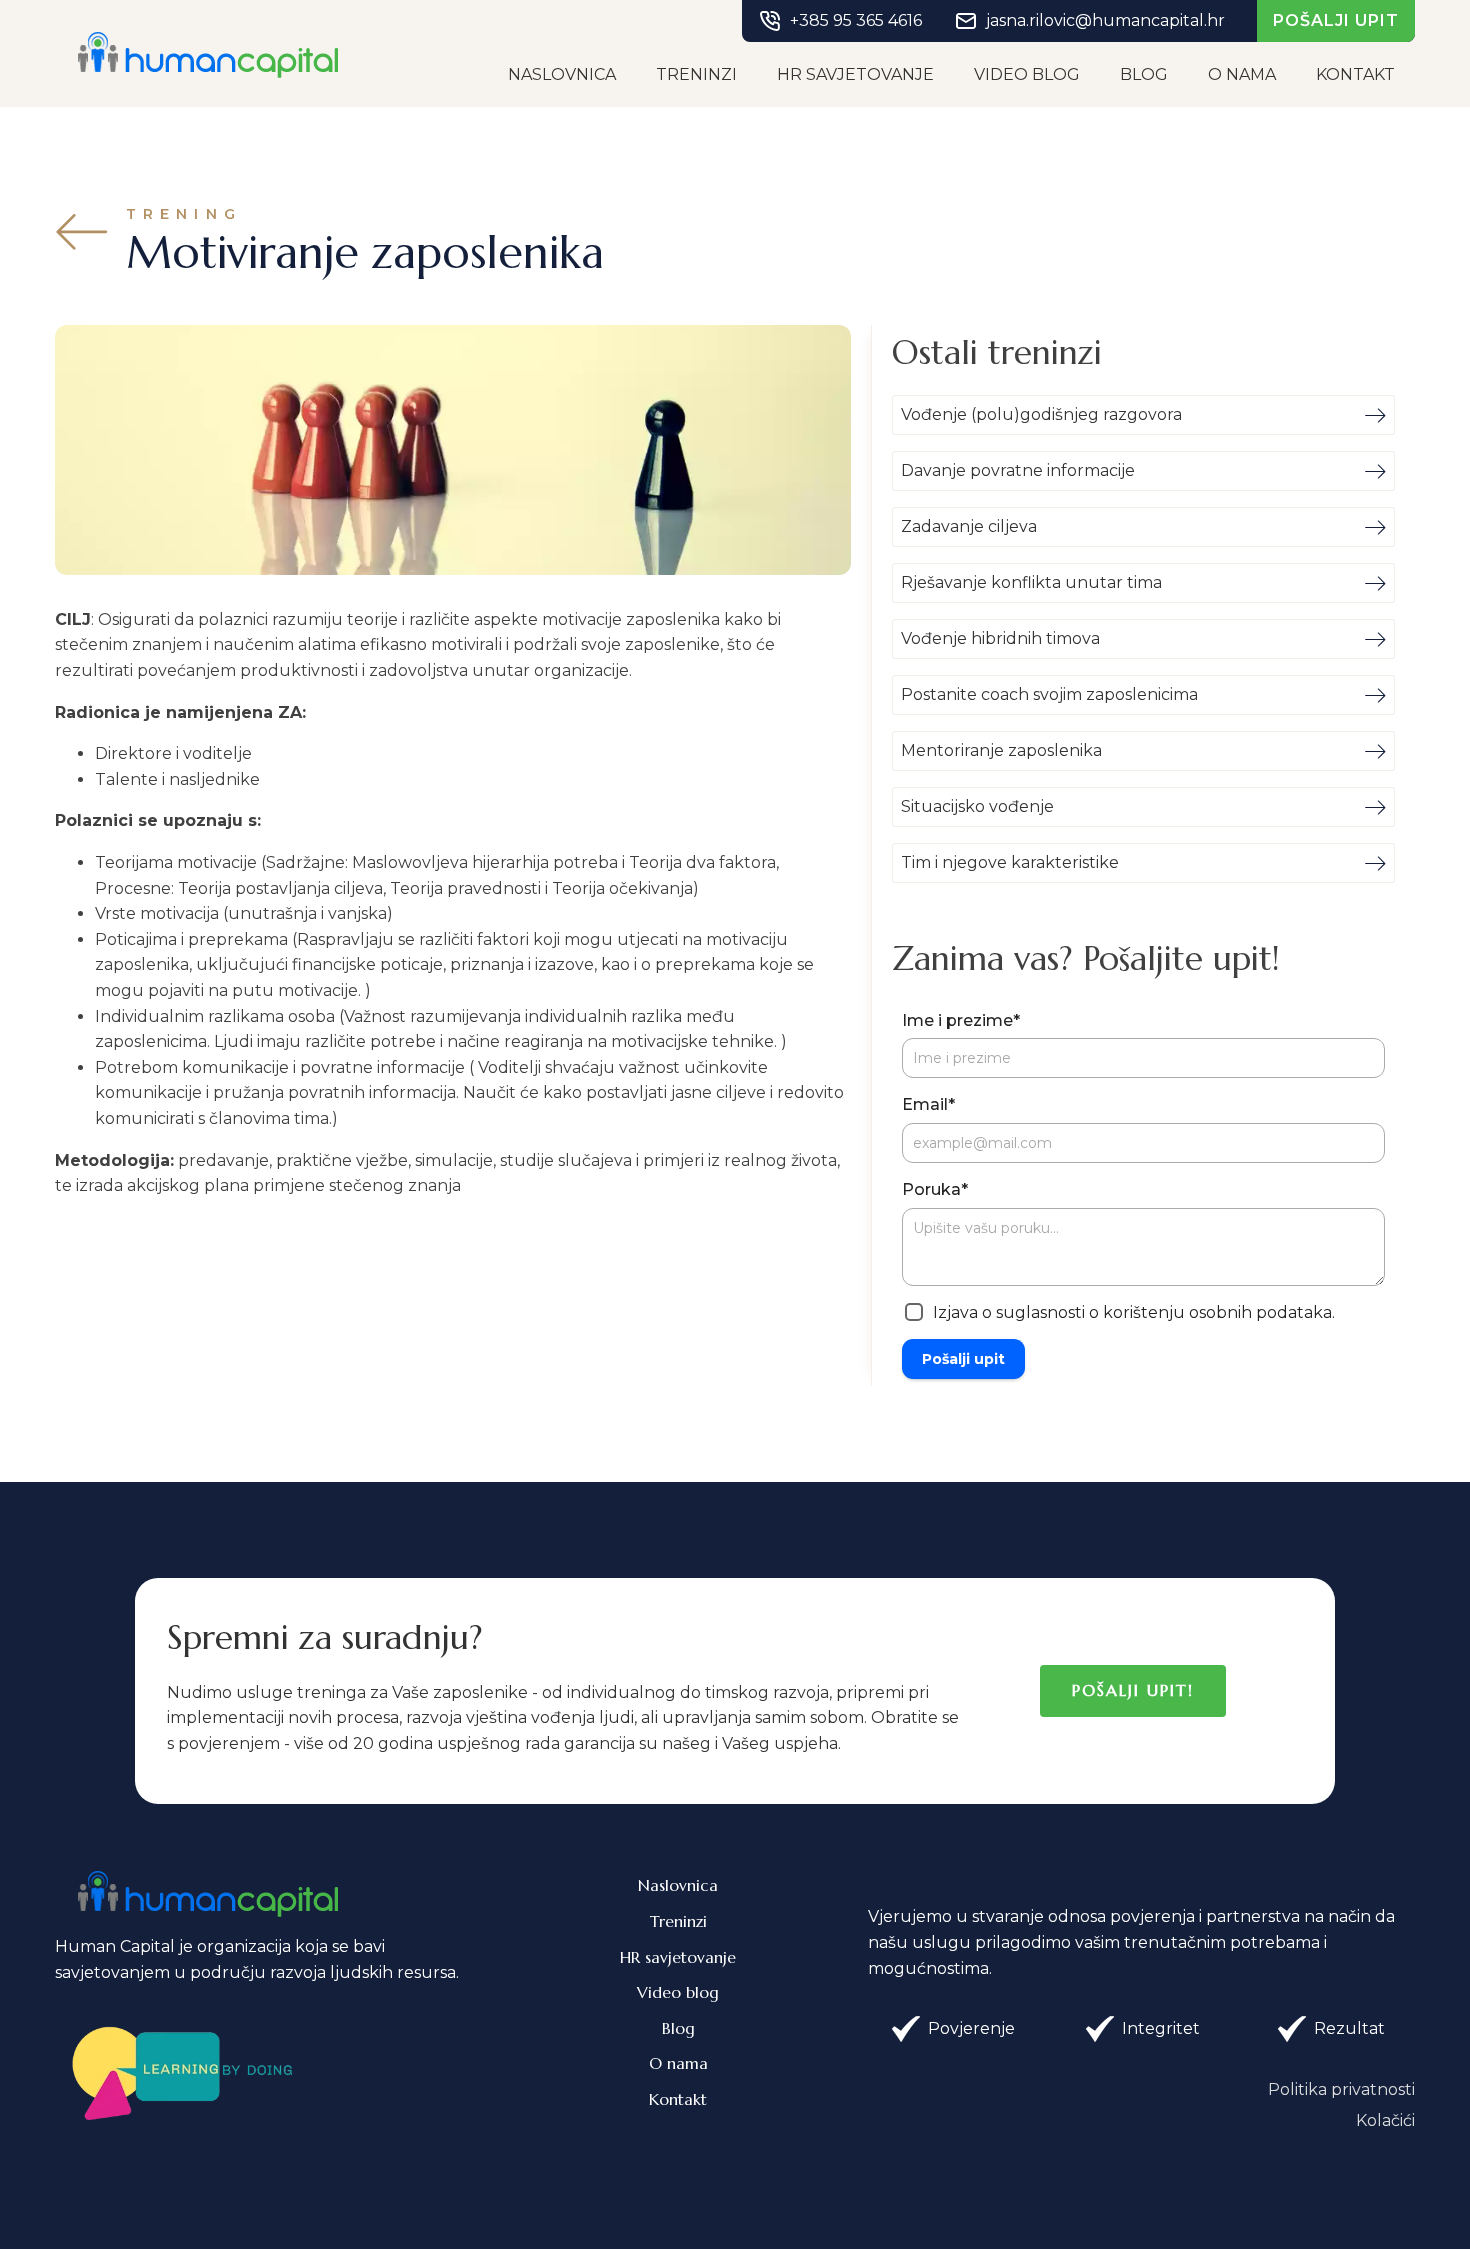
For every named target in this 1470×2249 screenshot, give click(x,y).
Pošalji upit (963, 1359)
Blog (1144, 74)
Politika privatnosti (1341, 2089)
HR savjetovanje (855, 74)
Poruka (935, 1189)
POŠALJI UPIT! (1133, 1690)
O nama (1242, 74)
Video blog (1027, 74)
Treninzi (696, 74)
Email (928, 1104)
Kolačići (1385, 2120)
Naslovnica (562, 74)
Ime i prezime (961, 1020)
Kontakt (1355, 74)
